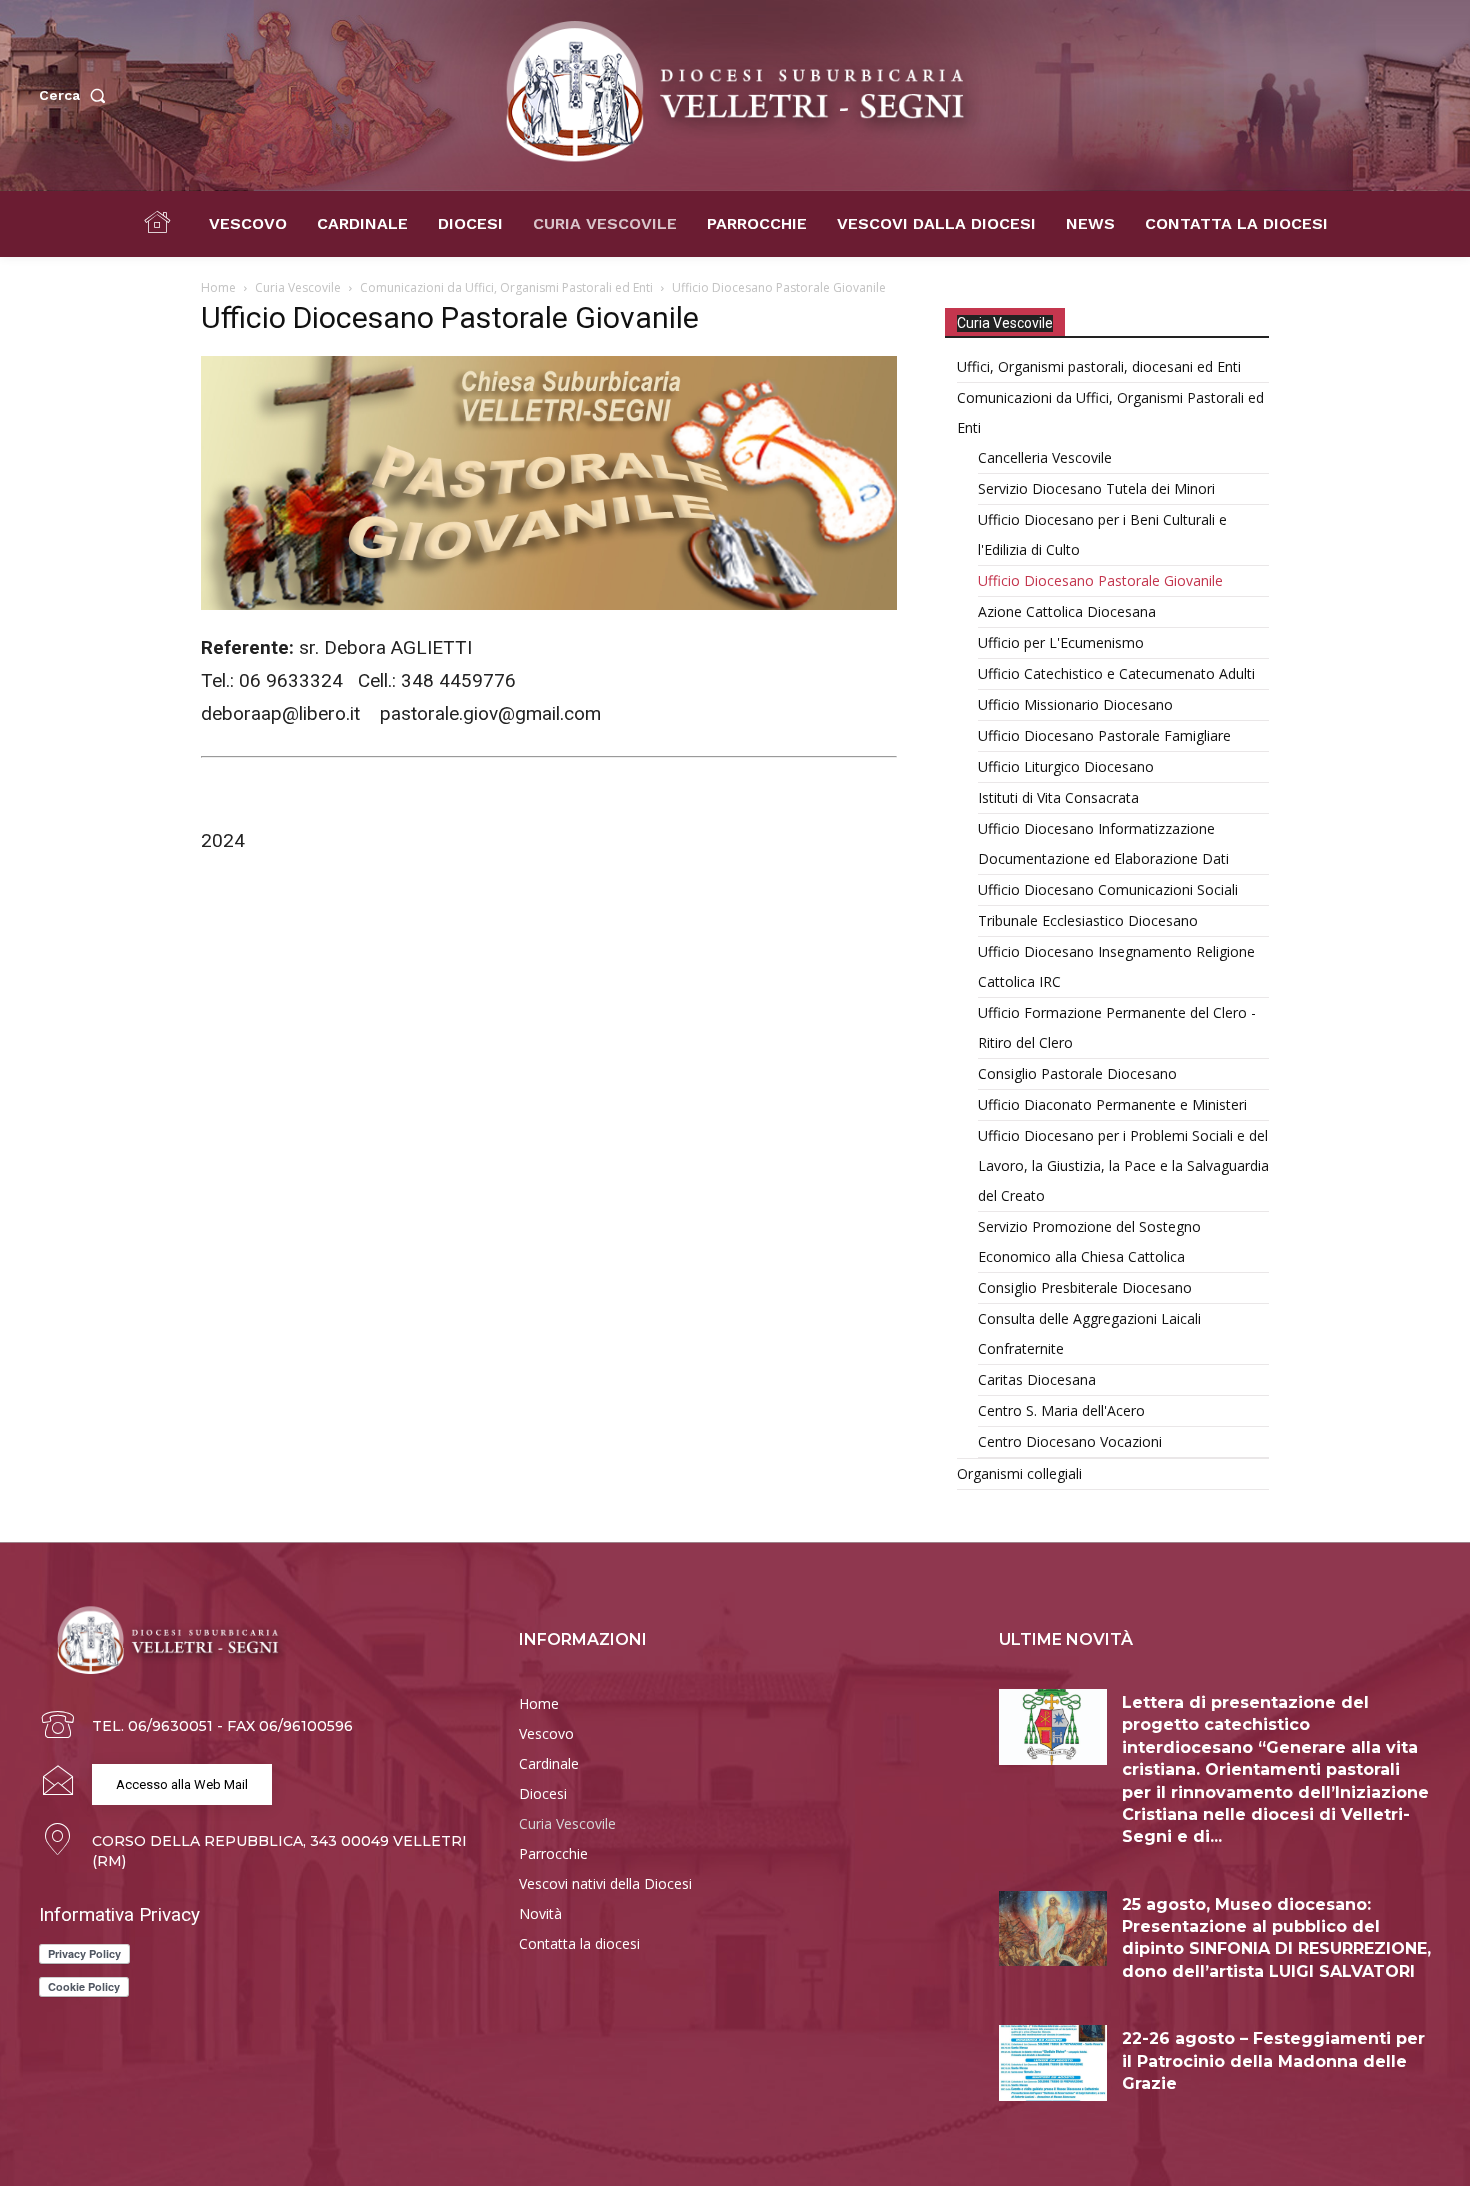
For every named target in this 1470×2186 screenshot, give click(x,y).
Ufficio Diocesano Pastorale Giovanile (1100, 580)
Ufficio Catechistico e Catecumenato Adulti (1116, 673)
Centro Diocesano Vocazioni (1070, 1441)
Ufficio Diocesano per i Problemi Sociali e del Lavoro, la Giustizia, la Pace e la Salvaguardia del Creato (1123, 1165)
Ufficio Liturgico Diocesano (1066, 766)
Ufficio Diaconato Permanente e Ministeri (1112, 1104)
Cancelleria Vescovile (1045, 457)
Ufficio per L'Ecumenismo (1061, 642)
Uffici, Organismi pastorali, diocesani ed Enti (1099, 366)
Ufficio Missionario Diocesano (1075, 704)
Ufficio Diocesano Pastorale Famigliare (1104, 735)
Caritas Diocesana (1037, 1379)
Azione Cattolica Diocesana (1067, 611)
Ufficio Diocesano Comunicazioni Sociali (1108, 889)
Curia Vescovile (298, 287)
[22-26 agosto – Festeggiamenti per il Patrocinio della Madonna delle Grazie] (1053, 2063)
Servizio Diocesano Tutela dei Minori (1096, 488)
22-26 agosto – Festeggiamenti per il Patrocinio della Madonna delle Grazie (1273, 2061)
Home (218, 287)
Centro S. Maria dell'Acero (1061, 1410)
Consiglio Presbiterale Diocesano (1085, 1287)
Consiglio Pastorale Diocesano (1077, 1073)
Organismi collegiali (1019, 1473)
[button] (76, 95)
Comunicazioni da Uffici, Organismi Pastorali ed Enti (506, 287)
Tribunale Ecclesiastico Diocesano (1088, 920)
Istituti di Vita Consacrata (1058, 797)
